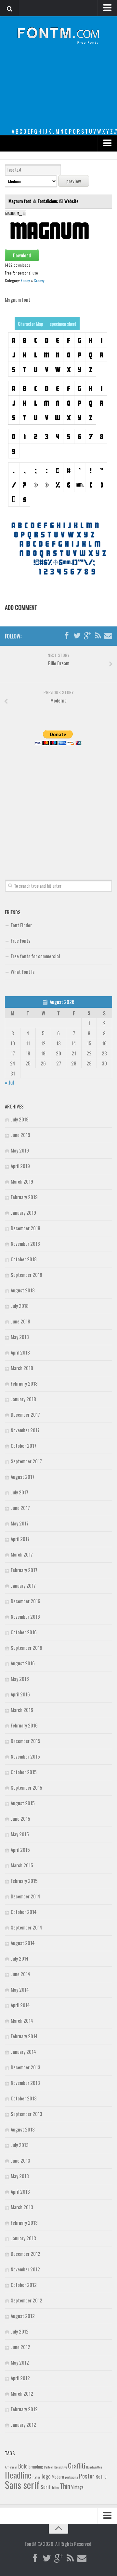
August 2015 (23, 1803)
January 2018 (23, 1399)
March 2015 (22, 1865)
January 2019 (23, 1212)
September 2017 (26, 1461)
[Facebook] (67, 636)
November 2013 (25, 2083)
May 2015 (20, 1834)
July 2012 (20, 2331)
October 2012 (24, 2285)
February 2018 (24, 1383)
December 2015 (26, 1741)
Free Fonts (20, 940)
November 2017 (25, 1430)
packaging (71, 2477)
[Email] (108, 636)
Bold (23, 2466)
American (11, 2467)
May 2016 (20, 1679)
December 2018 (26, 1228)
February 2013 (24, 2222)
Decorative (61, 2467)
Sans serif (22, 2485)
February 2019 (24, 1197)
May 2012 (20, 2362)
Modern (58, 2477)
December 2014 (26, 1896)
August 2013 (23, 2129)
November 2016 (25, 1616)
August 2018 (23, 1290)
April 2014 (20, 2005)
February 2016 (24, 1725)
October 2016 (24, 1632)
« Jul (9, 1082)
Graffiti (77, 2465)
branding (36, 2467)
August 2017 (23, 1477)
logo (46, 2476)
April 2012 (20, 2378)
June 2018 (20, 1321)
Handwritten (94, 2467)
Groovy (39, 281)
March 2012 (22, 2393)
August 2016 (23, 1663)
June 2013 (20, 2160)
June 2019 (20, 1135)
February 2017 (24, 1570)
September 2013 (26, 2114)
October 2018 (24, 1259)
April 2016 (20, 1694)
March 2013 (22, 2207)
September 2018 (26, 1275)
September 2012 (26, 2300)
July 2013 (20, 2145)
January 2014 (23, 2052)
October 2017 (24, 1445)
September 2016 (26, 1648)
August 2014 (23, 1943)
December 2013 (26, 2067)
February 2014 (24, 2036)
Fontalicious (48, 201)
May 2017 (20, 1523)
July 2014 (20, 1958)
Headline (18, 2475)
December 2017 (25, 1414)
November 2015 (25, 1756)
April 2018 (20, 1352)
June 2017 (20, 1508)
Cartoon (49, 2467)
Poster (87, 2476)
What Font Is (23, 972)
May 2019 (20, 1150)
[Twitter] (77, 636)
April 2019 (20, 1166)
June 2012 (20, 2347)
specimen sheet (63, 324)
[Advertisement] (58, 91)
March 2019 (22, 1181)
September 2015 (26, 1787)
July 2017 (19, 1492)
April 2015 (20, 1850)
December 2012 (26, 2254)
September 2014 (26, 1927)
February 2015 (24, 1881)
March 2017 (22, 1554)
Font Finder (21, 925)
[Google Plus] (87, 636)
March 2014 (22, 2020)
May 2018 (20, 1337)
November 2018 (25, 1243)
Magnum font (20, 201)
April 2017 (20, 1539)
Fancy (25, 281)
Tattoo (55, 2487)
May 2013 (20, 2176)
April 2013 (20, 2191)
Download (22, 255)
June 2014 (20, 1974)
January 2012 (23, 2424)
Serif (46, 2487)
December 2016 (26, 1601)
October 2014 (24, 1912)
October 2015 (24, 1772)
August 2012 (23, 2316)
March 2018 (22, 1368)
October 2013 (24, 2098)
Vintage (77, 2487)
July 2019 (20, 1119)
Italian (37, 2477)
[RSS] (98, 636)
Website (71, 201)
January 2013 (23, 2238)
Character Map (31, 324)
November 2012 (25, 2269)
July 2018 (20, 1306)
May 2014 (20, 1989)
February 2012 (24, 2409)
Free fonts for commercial (35, 956)
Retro (101, 2476)
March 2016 (22, 1710)
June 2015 (20, 1818)
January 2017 (23, 1585)
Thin (65, 2486)
